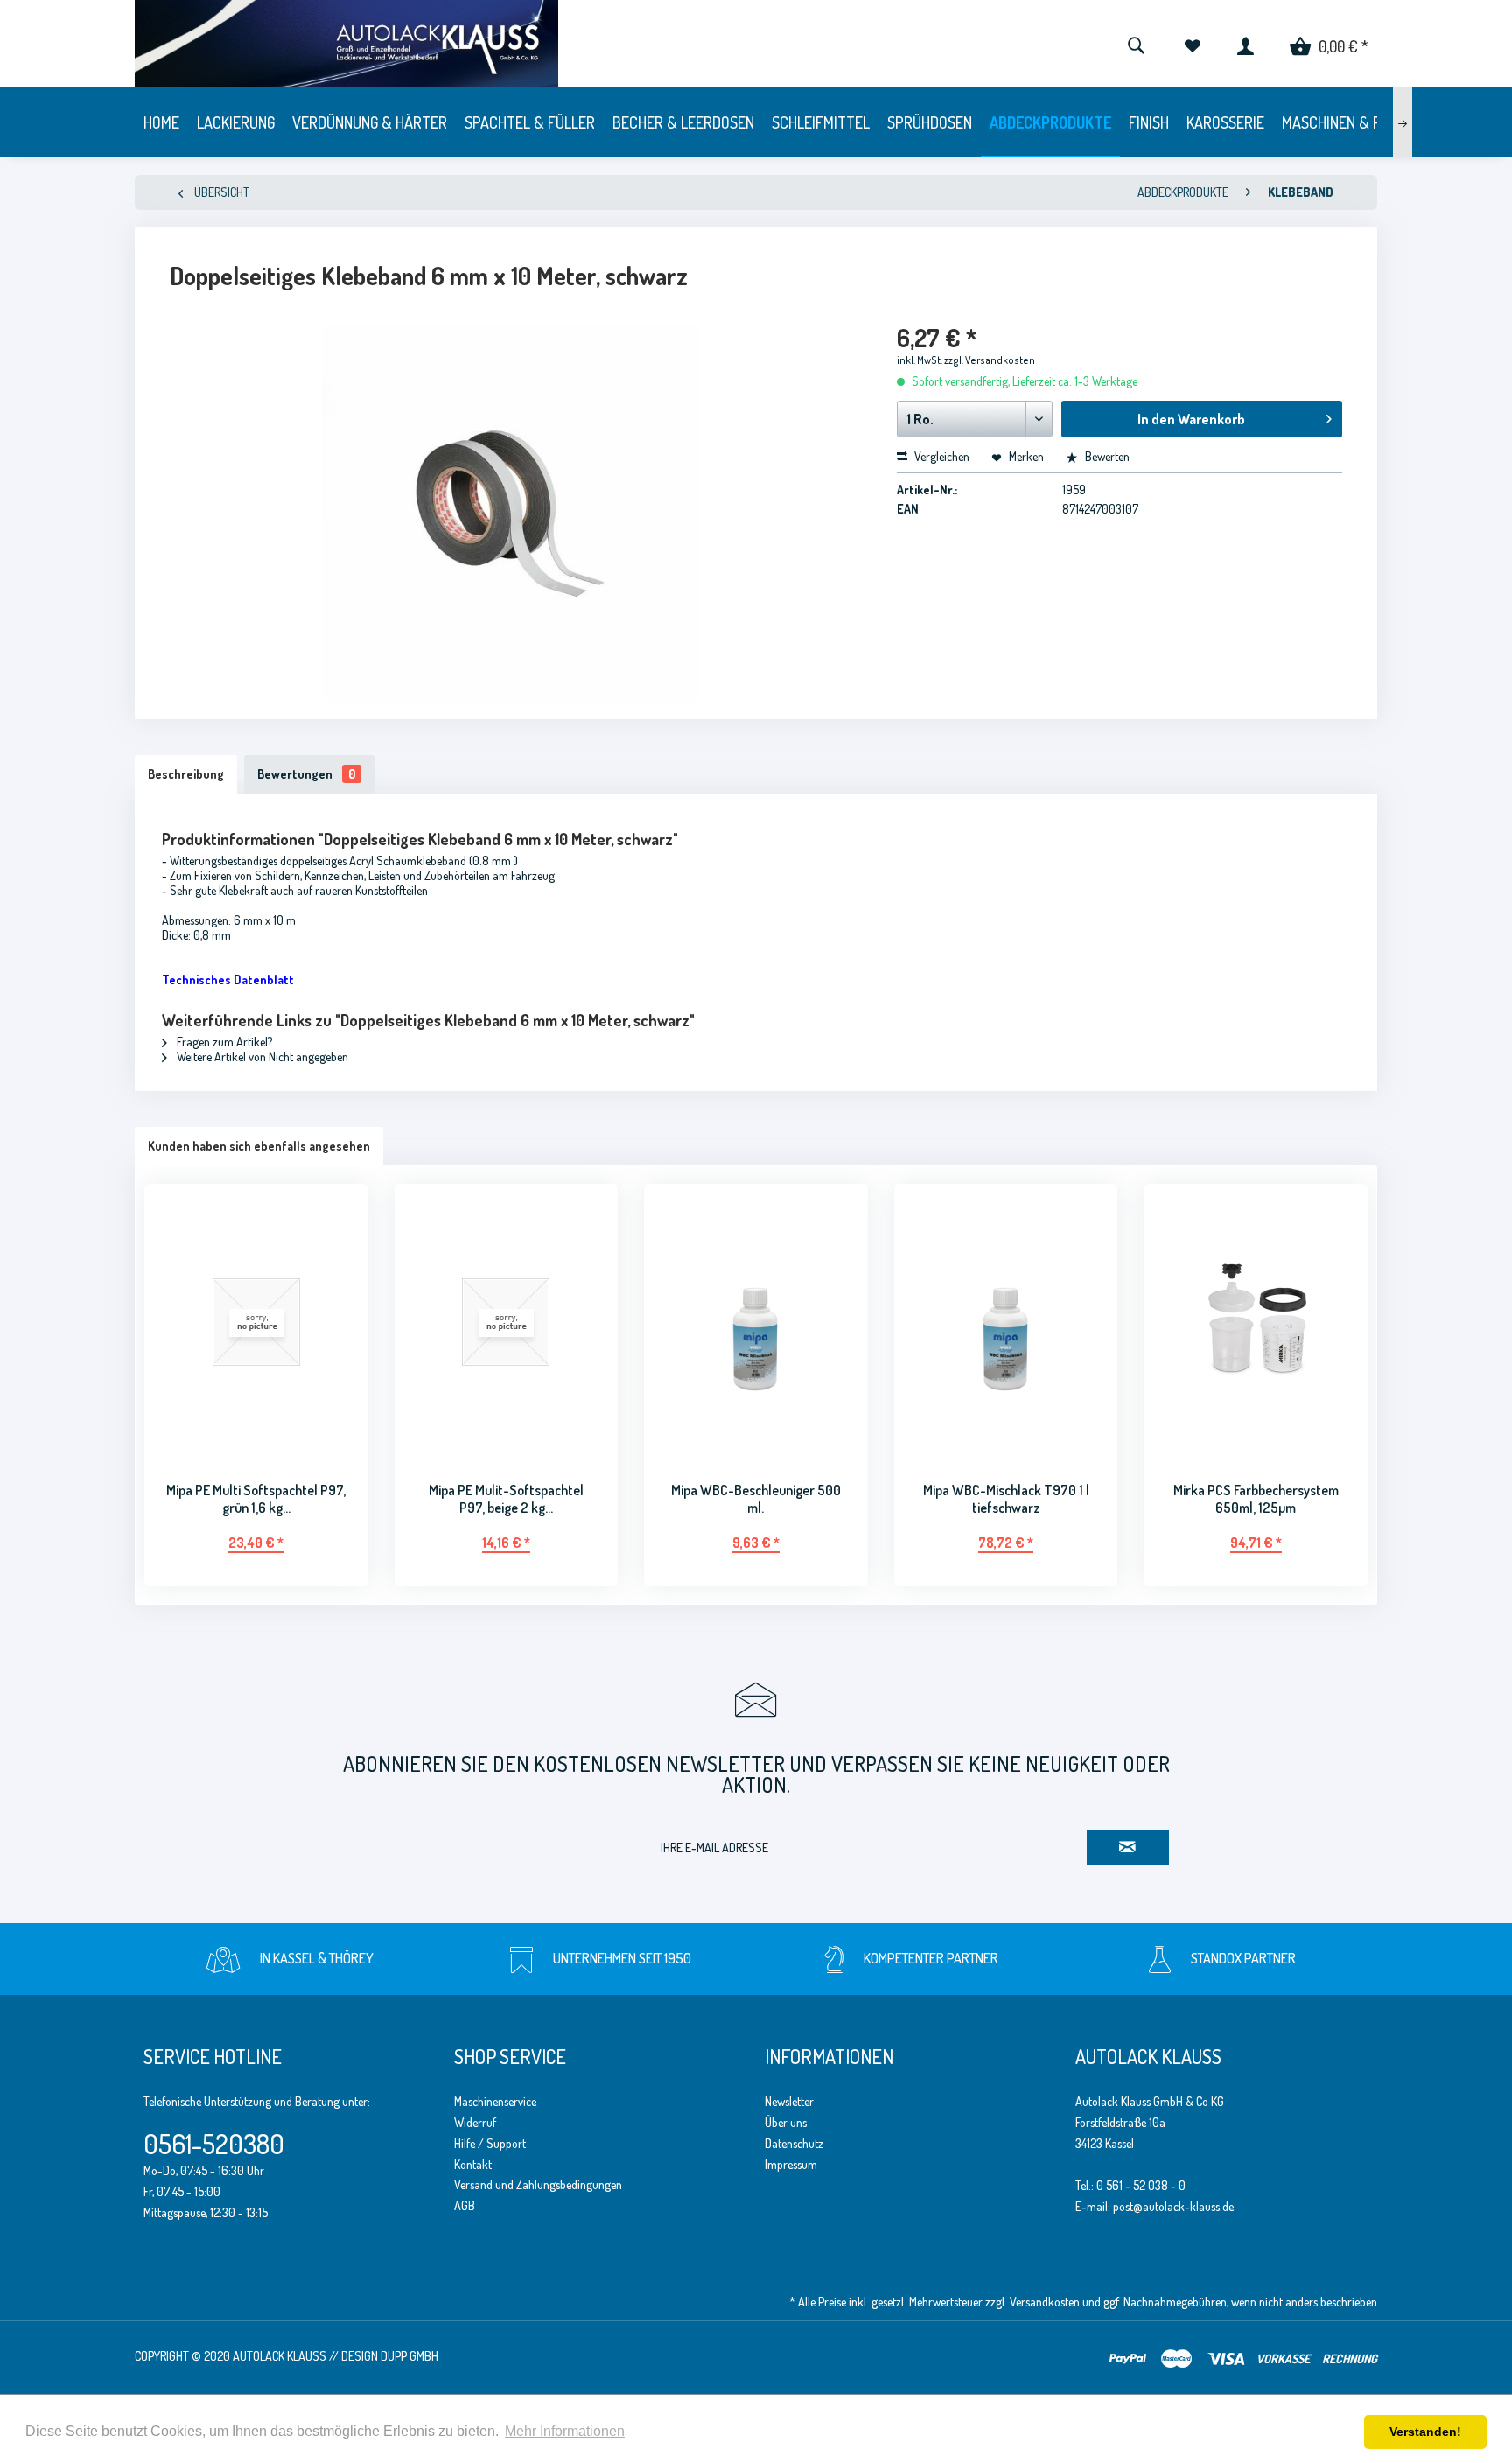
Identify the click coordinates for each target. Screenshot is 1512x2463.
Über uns (786, 2122)
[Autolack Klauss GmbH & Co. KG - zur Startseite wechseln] (475, 44)
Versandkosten (1045, 2302)
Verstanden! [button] (1425, 2432)
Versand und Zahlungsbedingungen (538, 2184)
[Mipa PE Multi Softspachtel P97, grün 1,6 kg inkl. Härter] (256, 1322)
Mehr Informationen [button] (565, 2431)
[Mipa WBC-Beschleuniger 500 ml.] (756, 1322)
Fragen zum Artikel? (223, 1042)
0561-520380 (214, 2144)
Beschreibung (186, 774)
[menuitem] (1136, 44)
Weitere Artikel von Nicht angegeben (261, 1057)
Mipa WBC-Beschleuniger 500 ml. (756, 1499)
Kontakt (473, 2164)
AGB (465, 2205)
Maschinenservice (495, 2101)
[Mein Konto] (1246, 44)
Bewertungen (306, 774)
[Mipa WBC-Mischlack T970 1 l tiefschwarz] (1006, 1322)
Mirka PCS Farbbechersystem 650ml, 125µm (1256, 1499)
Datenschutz (794, 2143)
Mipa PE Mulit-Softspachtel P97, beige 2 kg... (506, 1499)
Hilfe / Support (490, 2143)
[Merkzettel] (1192, 44)
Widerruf (475, 2122)
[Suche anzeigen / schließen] (1136, 44)
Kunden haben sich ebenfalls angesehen (259, 1146)
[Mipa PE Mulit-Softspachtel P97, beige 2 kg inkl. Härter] (507, 1322)
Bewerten (1106, 456)
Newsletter (789, 2101)
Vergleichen (941, 456)
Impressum (791, 2164)
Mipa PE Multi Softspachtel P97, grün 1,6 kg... (256, 1499)
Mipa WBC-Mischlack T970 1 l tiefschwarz (1006, 1499)
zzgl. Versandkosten (990, 360)
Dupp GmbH (409, 2356)
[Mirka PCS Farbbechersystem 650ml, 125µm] (1256, 1322)
